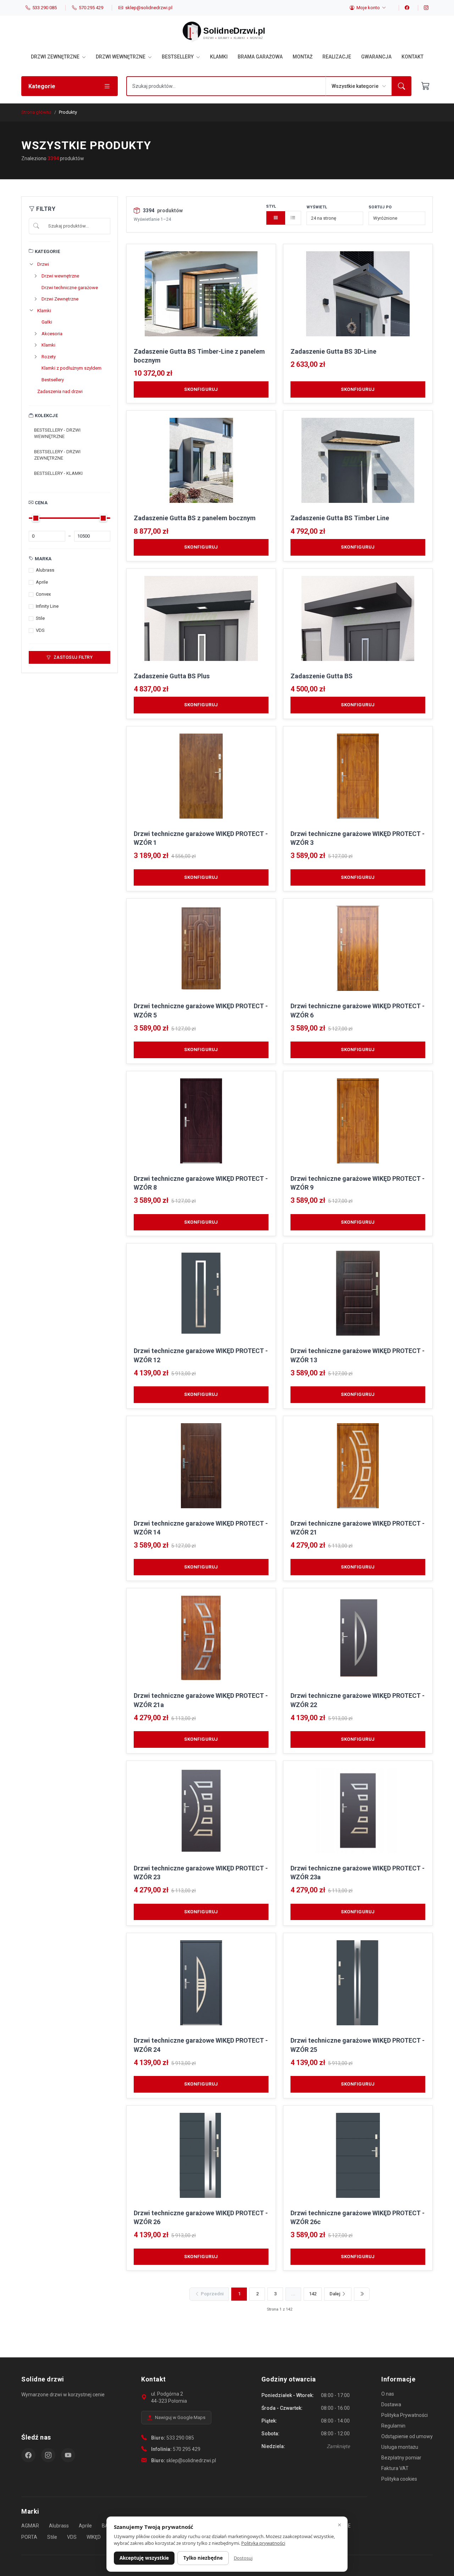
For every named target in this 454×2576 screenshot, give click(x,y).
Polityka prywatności (263, 2543)
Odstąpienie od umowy (407, 2436)
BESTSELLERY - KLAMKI (58, 473)
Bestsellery (178, 57)
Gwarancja (376, 57)
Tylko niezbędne (203, 2558)
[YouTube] (68, 2455)
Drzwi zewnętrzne (56, 57)
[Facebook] (404, 8)
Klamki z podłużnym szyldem (71, 368)
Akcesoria (52, 334)
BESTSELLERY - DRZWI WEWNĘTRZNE (57, 433)
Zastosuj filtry (72, 657)
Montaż (303, 57)
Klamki (219, 57)
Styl (271, 206)
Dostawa (391, 2404)
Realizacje (337, 57)
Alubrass (45, 570)
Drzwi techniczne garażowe (70, 288)
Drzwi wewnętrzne (121, 57)
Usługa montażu (400, 2447)
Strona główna (36, 112)
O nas (388, 2394)
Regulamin (393, 2426)
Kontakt (413, 57)
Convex (43, 594)
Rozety (49, 357)
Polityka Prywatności (405, 2415)
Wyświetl (317, 207)
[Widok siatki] (276, 218)
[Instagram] (423, 8)
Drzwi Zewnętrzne (60, 299)
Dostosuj (243, 2558)
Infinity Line (47, 606)
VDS (40, 630)
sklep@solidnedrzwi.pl (191, 2460)
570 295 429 (187, 2449)
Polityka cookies (399, 2479)
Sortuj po (380, 207)
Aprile (42, 582)
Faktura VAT (395, 2468)
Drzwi (43, 264)
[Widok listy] (293, 218)
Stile (40, 618)
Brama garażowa (260, 57)
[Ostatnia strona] (362, 2294)
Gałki (47, 322)
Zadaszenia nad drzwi (60, 391)
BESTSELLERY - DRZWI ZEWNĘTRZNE (57, 455)
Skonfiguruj (201, 389)
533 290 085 (180, 2438)
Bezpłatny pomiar (401, 2458)
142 (313, 2294)
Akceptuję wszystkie (144, 2558)
